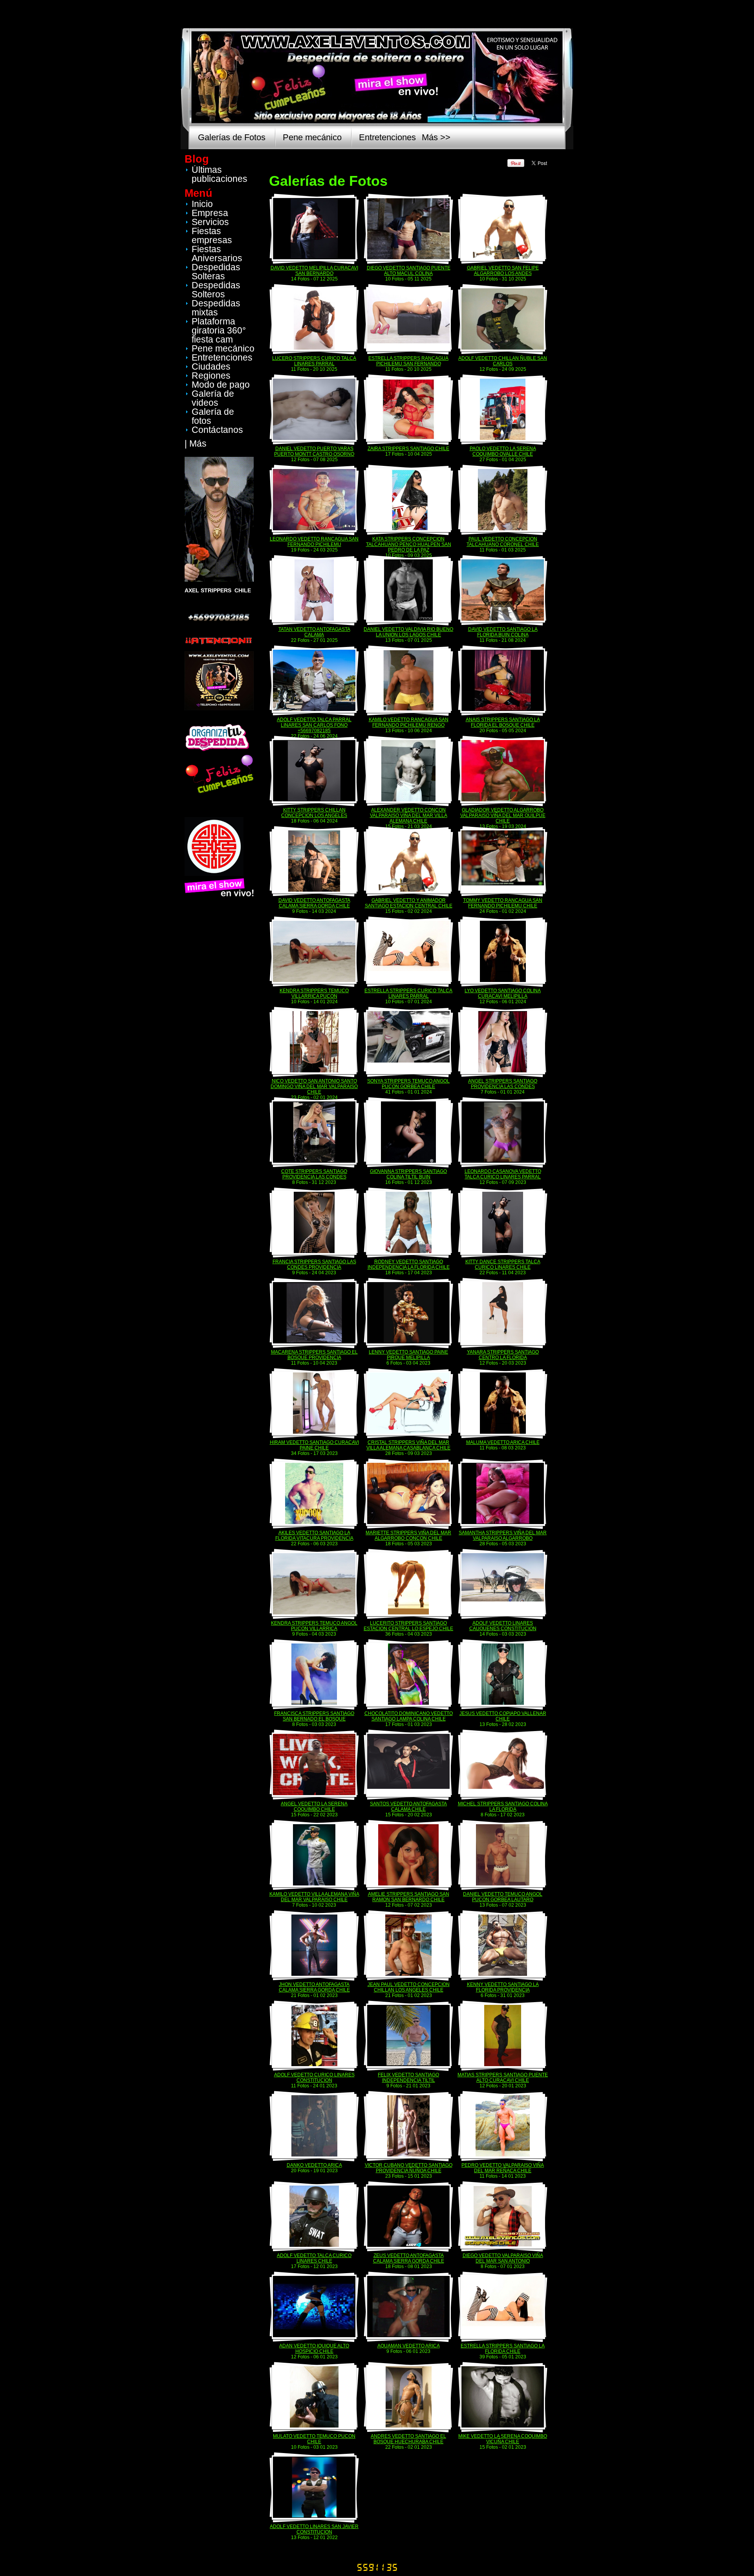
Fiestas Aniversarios (217, 254)
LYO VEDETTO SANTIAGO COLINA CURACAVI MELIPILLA (503, 993)
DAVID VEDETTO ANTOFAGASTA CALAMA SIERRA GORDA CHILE (314, 903)
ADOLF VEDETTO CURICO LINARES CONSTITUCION (314, 2078)
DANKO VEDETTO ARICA (314, 2165)
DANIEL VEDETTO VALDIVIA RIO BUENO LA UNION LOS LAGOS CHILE (408, 632)
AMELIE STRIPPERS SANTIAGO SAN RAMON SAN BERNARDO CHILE (409, 1897)
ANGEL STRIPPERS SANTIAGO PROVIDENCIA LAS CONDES (503, 1084)
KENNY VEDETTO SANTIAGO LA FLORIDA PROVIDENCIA (503, 1987)
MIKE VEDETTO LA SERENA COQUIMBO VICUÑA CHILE (503, 2439)
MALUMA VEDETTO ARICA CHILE (503, 1442)
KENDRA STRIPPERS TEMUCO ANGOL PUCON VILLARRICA (314, 1626)
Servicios (210, 222)
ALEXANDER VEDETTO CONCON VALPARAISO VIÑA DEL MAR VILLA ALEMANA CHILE (409, 815)
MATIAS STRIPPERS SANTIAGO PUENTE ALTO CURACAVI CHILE (503, 2078)
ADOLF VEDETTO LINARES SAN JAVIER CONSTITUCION (314, 2529)
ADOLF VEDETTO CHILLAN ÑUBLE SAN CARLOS (503, 361)
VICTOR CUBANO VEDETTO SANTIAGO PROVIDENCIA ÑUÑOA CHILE (409, 2168)
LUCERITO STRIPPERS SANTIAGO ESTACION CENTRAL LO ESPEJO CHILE (408, 1626)
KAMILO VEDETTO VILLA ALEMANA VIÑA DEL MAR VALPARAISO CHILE (314, 1897)
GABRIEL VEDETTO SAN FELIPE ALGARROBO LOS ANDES (503, 271)
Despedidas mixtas (216, 308)
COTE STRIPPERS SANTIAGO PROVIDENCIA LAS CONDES (314, 1174)
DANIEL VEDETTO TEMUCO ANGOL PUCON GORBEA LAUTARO (503, 1897)
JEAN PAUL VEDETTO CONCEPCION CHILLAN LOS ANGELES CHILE (409, 1987)
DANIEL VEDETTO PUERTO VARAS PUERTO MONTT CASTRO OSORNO (314, 451)
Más (198, 443)
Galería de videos (213, 398)
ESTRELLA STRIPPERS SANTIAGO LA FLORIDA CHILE (503, 2349)
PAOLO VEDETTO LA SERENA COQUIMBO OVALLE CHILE (503, 451)
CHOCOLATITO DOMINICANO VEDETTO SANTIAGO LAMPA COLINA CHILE (409, 1716)
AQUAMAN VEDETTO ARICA (409, 2346)
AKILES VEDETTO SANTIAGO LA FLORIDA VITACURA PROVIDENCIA (314, 1535)
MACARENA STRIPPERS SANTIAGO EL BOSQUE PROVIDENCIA (314, 1355)
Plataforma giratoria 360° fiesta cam (219, 330)
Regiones (211, 376)
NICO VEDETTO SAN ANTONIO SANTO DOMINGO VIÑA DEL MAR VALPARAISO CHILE (314, 1086)
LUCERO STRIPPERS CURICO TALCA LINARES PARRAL (314, 361)
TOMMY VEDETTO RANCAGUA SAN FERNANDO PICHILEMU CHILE (503, 903)
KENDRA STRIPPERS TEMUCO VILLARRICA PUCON (314, 993)
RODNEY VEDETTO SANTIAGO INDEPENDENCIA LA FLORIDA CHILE (409, 1264)
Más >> (436, 137)
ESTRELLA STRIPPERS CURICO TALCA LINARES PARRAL (408, 993)
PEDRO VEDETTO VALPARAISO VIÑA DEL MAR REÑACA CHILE (503, 2168)
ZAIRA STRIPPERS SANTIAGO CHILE (408, 449)
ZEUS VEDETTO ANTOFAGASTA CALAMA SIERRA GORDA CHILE (409, 2258)
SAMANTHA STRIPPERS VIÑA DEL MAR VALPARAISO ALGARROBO (503, 1535)
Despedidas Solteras (216, 272)
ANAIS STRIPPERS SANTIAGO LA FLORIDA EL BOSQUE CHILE (503, 722)
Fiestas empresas (212, 235)
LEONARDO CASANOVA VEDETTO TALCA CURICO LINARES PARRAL (503, 1174)
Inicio (202, 204)
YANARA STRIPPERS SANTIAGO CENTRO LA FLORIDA (503, 1355)
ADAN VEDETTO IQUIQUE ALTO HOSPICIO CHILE (314, 2349)
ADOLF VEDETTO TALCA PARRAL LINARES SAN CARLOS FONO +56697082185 (314, 725)
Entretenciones (387, 137)
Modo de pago (221, 385)
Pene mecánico (312, 137)
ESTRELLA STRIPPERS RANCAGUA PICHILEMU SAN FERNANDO (408, 361)
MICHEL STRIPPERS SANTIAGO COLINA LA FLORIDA (503, 1806)
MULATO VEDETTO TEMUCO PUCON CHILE (314, 2439)
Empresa (210, 213)
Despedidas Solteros (216, 290)
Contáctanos (217, 430)
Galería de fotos (213, 416)
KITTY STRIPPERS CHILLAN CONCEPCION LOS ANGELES (314, 813)
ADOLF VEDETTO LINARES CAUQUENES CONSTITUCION (503, 1626)
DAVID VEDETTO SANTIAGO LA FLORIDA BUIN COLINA (503, 632)
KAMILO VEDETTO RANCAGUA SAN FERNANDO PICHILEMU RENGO (409, 722)
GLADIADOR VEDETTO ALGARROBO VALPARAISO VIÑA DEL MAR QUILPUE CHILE (503, 815)
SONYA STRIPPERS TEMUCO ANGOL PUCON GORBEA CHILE (408, 1084)
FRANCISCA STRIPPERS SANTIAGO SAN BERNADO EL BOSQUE (314, 1716)
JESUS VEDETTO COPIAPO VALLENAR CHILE (503, 1716)
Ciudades (211, 366)
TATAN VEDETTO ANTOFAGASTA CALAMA (314, 632)
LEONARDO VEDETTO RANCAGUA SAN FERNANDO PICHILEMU (314, 542)
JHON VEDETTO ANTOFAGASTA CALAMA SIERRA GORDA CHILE (314, 1987)
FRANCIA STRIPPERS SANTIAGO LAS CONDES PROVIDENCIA (314, 1264)
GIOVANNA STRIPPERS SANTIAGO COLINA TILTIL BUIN (408, 1174)
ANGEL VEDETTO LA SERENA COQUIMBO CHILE (314, 1806)
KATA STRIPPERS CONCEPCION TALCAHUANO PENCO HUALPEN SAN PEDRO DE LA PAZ (409, 544)
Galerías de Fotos (232, 137)
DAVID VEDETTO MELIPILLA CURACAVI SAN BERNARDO (314, 271)
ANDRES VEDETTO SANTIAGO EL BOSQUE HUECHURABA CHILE (408, 2439)
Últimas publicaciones (220, 174)
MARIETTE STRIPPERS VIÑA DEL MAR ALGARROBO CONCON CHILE (408, 1535)
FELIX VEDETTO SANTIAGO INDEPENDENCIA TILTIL (408, 2078)
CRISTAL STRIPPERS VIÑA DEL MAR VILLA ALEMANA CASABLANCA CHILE (408, 1445)
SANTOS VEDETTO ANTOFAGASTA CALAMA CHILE (408, 1806)
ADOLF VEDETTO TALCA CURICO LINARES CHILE (314, 2258)
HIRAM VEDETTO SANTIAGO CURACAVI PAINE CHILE (314, 1445)
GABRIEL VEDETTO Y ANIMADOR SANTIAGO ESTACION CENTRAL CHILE (409, 903)
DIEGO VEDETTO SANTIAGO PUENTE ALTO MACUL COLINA (409, 271)
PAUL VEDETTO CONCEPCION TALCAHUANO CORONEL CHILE (503, 542)
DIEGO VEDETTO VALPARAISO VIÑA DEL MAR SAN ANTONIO (503, 2258)
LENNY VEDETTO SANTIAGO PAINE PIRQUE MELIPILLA (408, 1355)
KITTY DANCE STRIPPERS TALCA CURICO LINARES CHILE (503, 1264)
